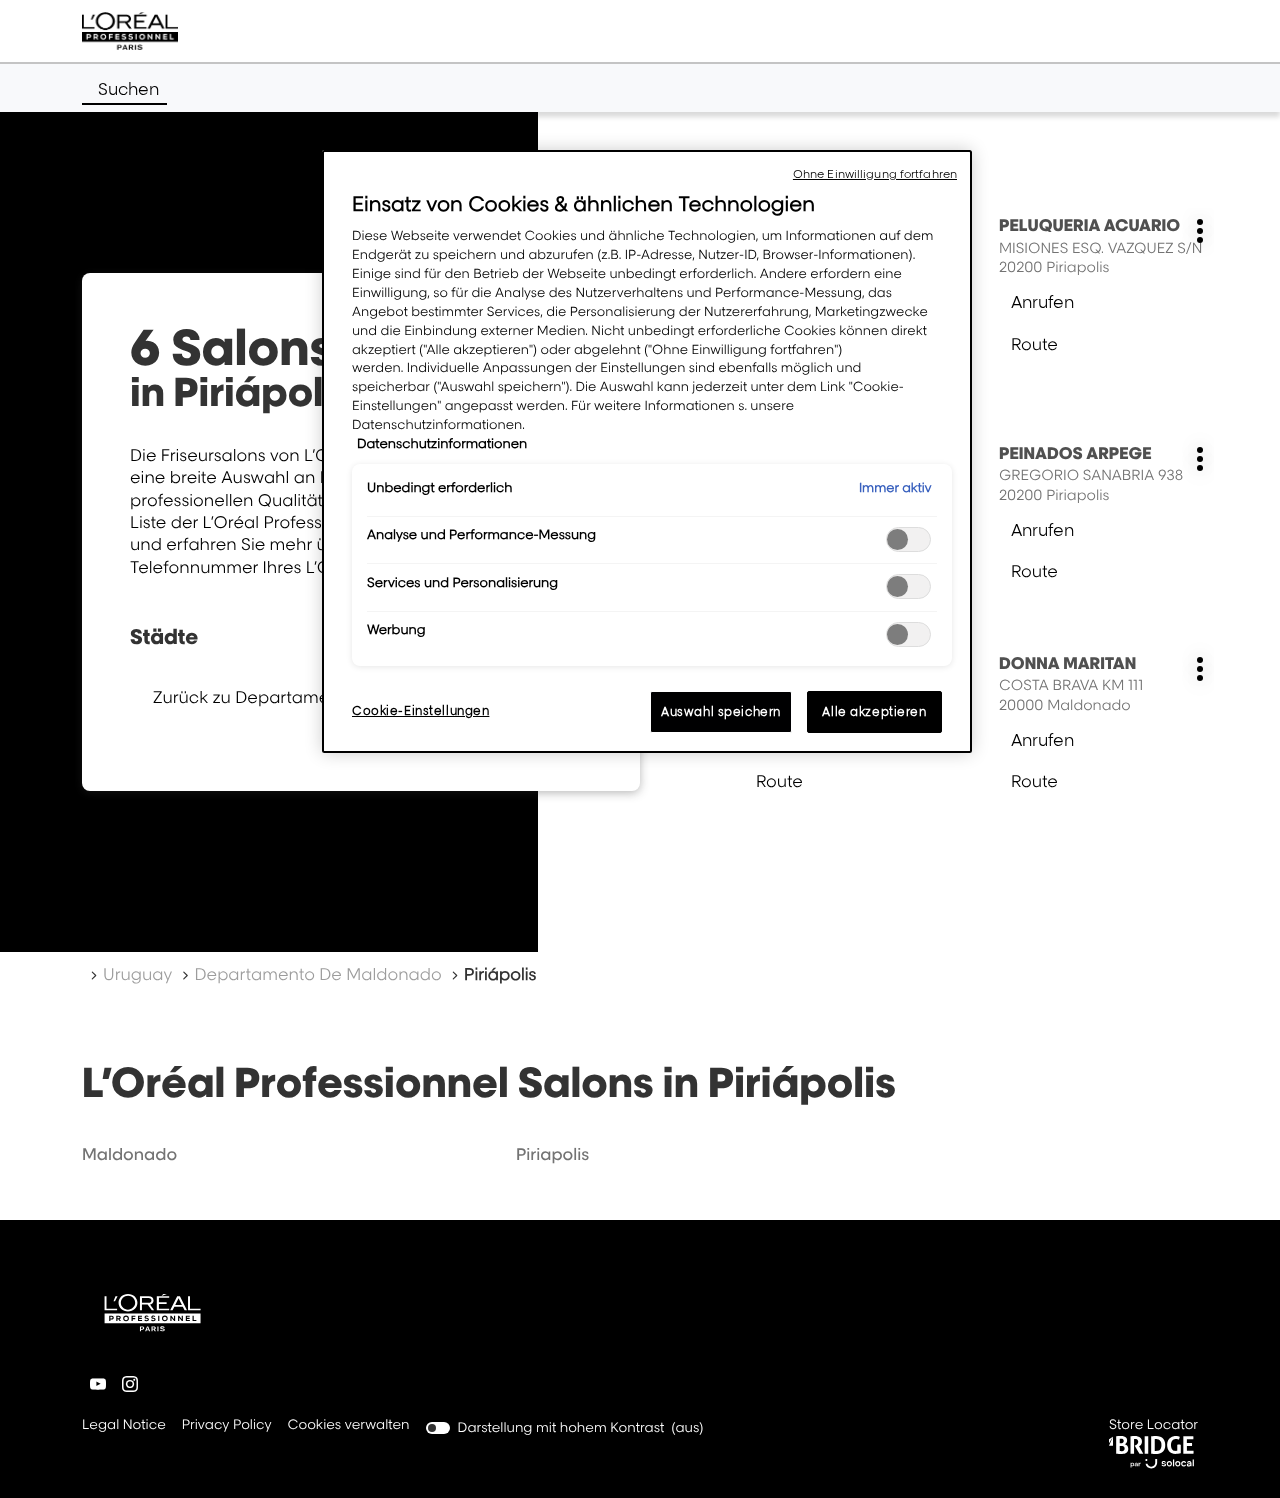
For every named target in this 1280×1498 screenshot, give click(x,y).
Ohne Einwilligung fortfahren (875, 174)
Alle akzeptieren (874, 711)
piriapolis (552, 1154)
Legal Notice (124, 1426)
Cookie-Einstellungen (420, 710)
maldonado (129, 1154)
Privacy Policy (227, 1426)
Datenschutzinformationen (442, 444)
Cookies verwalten (349, 1425)
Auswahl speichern (721, 711)
